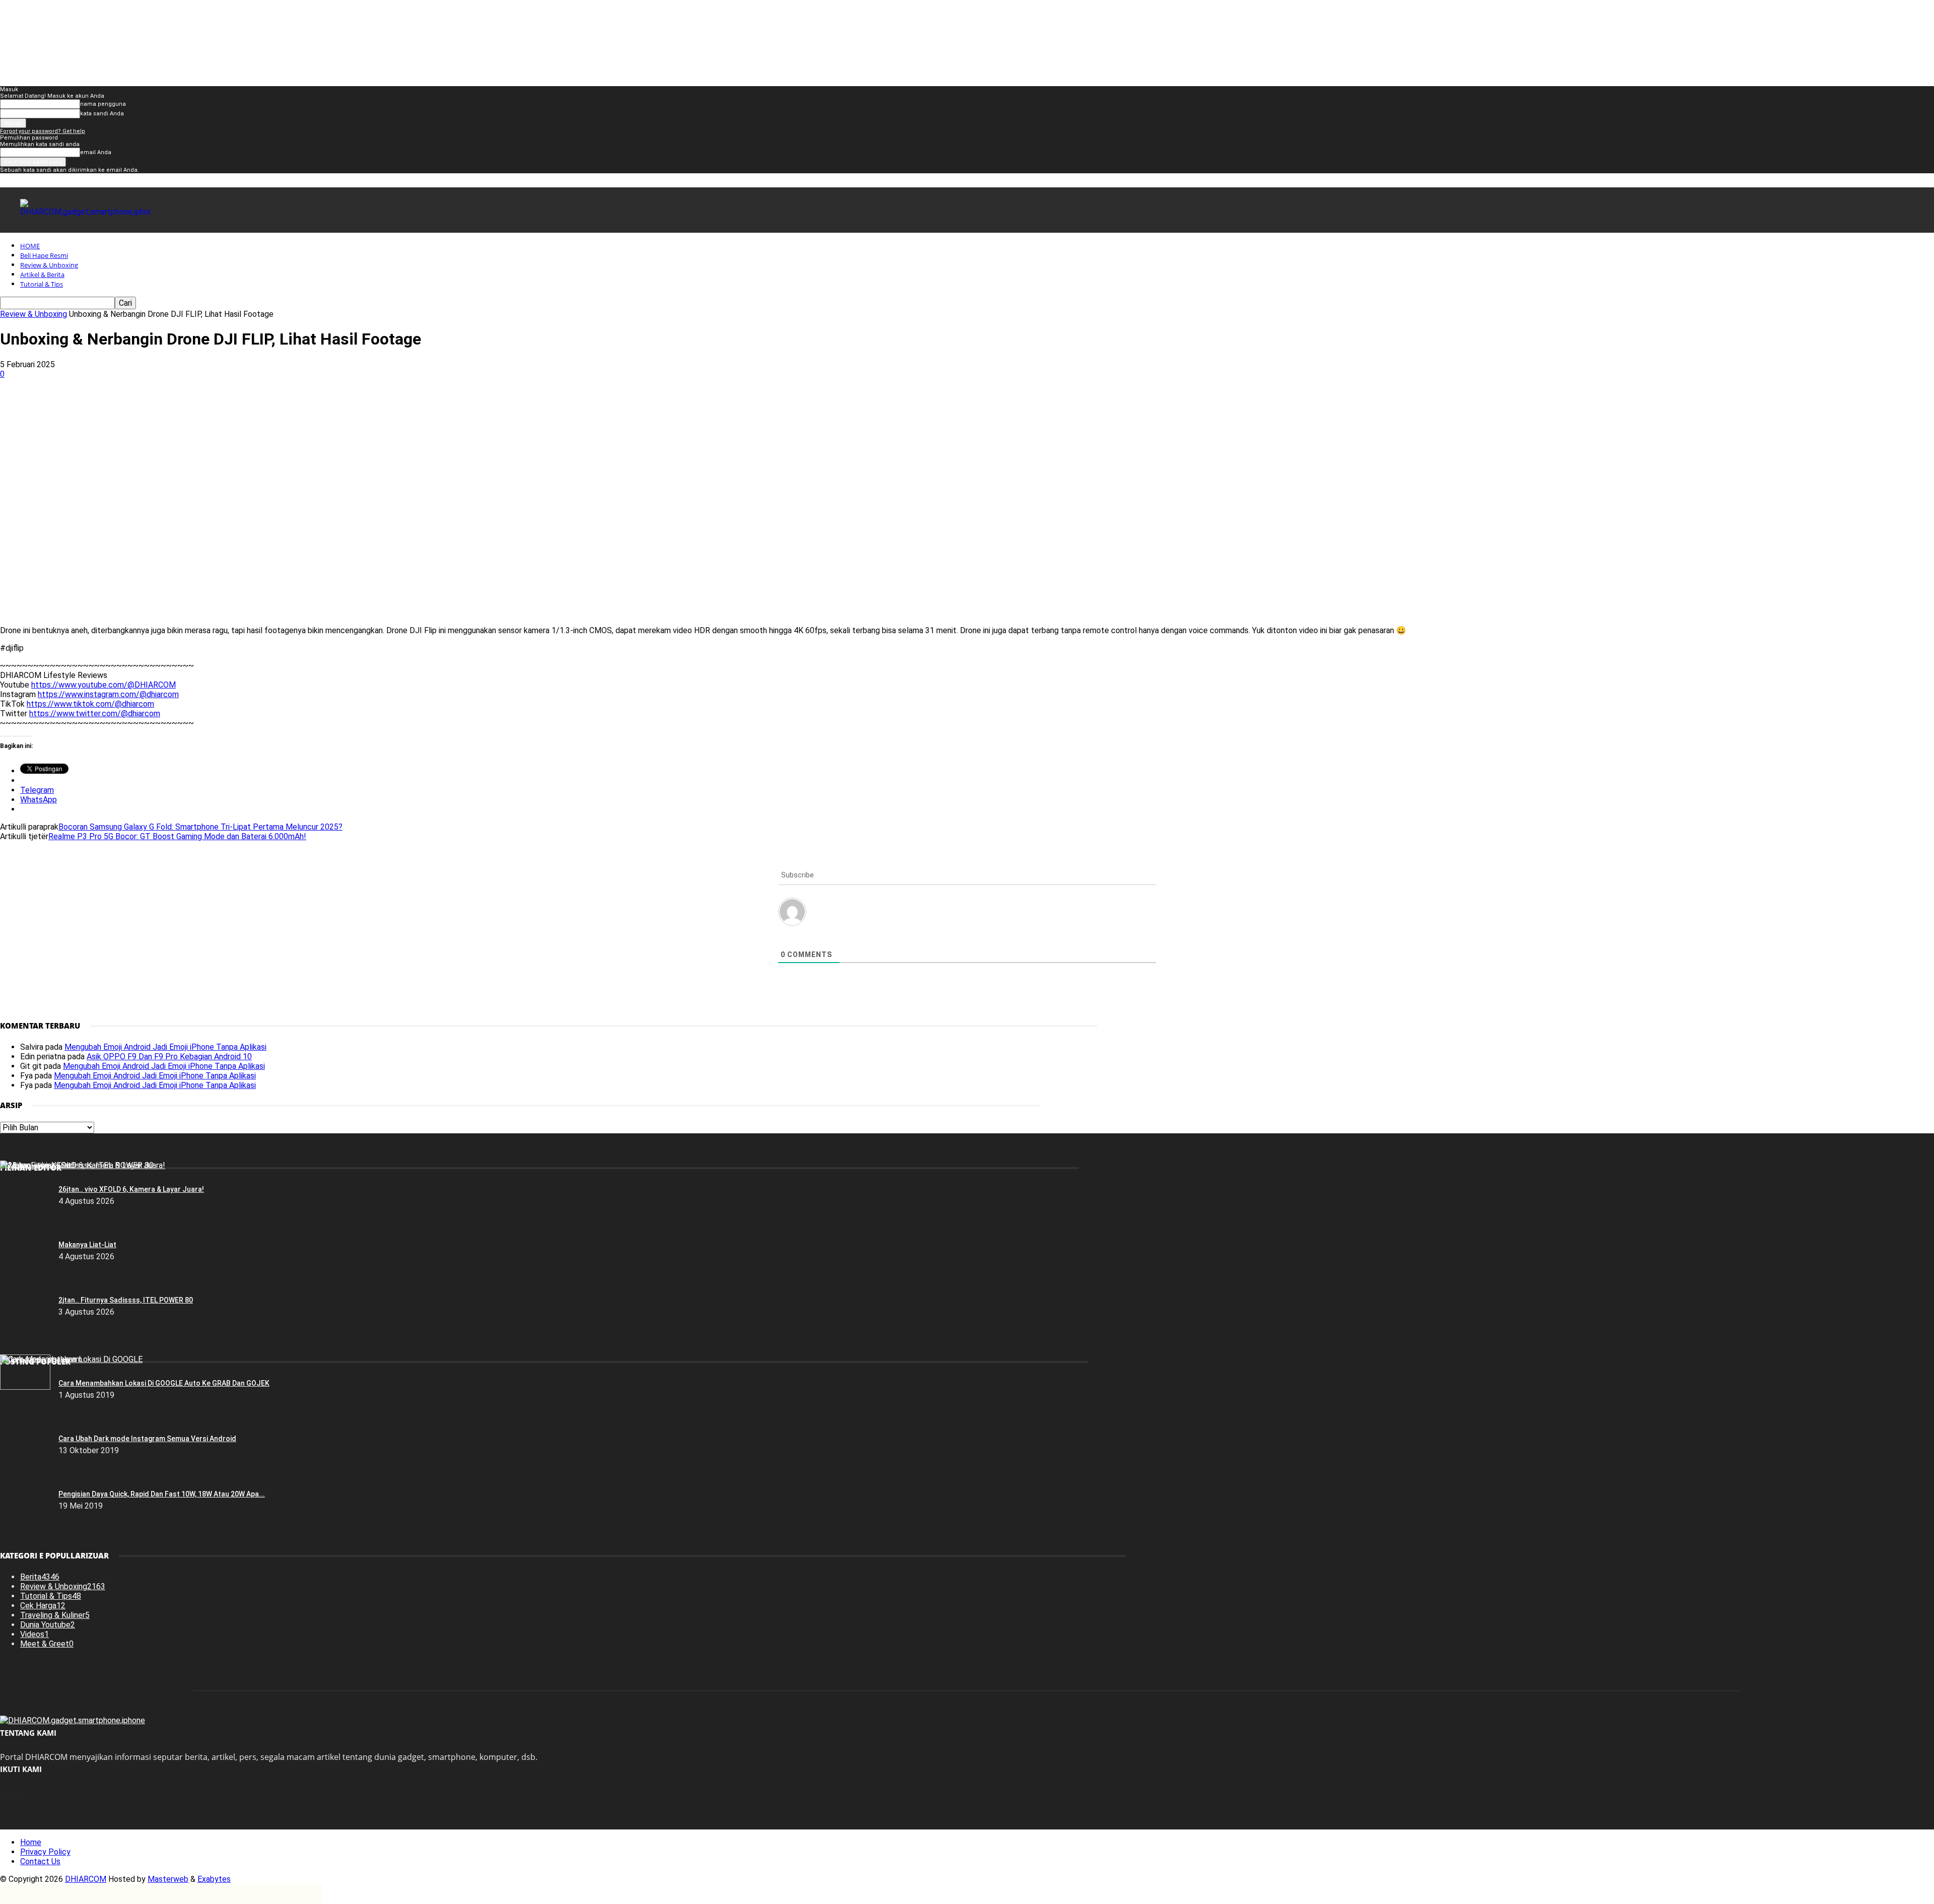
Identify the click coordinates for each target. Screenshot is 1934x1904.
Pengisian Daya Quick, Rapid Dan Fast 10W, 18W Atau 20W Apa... (162, 1494)
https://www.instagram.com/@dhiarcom (108, 694)
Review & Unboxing (49, 265)
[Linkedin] (204, 407)
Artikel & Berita (42, 275)
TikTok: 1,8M (1009, 17)
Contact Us (40, 1861)
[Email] (240, 407)
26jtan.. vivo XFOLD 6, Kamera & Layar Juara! (131, 1189)
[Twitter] (131, 407)
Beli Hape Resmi (44, 255)
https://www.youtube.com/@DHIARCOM (103, 685)
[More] (313, 407)
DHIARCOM (86, 1879)
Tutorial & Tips (42, 284)
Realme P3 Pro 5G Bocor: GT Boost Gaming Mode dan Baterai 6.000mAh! (177, 836)
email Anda (96, 152)
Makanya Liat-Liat (87, 1245)
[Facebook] (95, 407)
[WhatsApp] (168, 407)
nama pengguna (103, 104)
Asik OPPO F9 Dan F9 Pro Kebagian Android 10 (169, 1057)
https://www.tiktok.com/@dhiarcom (90, 704)
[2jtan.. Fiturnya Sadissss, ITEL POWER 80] (77, 1165)
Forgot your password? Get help (43, 131)
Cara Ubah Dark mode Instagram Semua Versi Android (147, 1439)
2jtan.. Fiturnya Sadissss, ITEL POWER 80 (126, 1300)
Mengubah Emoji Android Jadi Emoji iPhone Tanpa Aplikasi (165, 1047)
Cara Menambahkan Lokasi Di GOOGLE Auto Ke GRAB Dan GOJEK (164, 1383)
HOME (30, 246)
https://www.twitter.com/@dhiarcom (95, 713)
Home (31, 1842)
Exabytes (214, 1879)
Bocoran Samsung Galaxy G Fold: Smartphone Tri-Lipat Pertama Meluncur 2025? (200, 827)
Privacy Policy (45, 1852)
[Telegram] (276, 407)
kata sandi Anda (102, 114)
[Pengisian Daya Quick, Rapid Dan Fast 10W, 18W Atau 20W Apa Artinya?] (25, 1387)
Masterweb (168, 1879)
